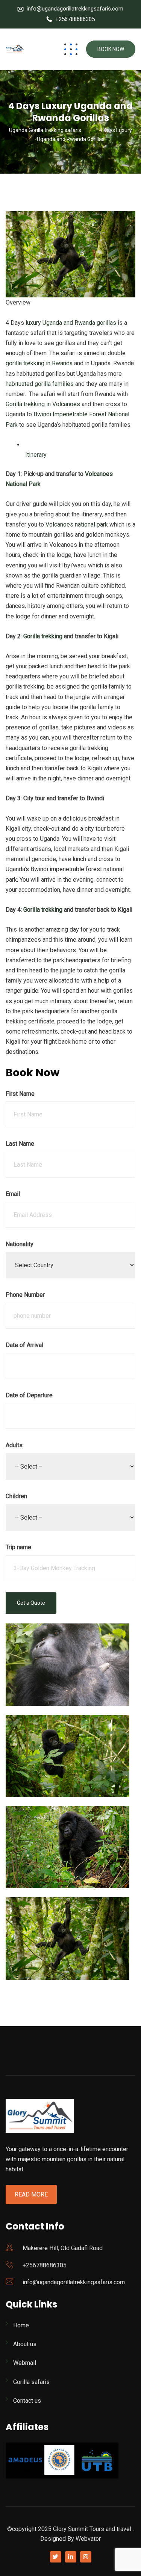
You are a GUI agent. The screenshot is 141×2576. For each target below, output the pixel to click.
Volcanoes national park (77, 524)
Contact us (27, 2401)
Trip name (18, 1547)
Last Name (20, 1144)
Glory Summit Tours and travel (92, 2529)
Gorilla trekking (43, 636)
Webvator (88, 2539)
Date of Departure (29, 1395)
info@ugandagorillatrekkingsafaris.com (75, 9)
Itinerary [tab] (35, 455)
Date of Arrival (24, 1345)
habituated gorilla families (40, 384)
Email (13, 1194)
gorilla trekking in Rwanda (39, 363)
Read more (31, 2194)
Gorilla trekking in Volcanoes (43, 404)
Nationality (20, 1244)
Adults (14, 1445)
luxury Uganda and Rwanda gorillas (70, 323)
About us (25, 2344)
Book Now (111, 49)
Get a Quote (31, 1603)
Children (16, 1496)
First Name (20, 1094)
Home (21, 2325)
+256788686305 (75, 19)
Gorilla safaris (31, 2382)
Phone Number (25, 1295)
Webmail (25, 2363)
